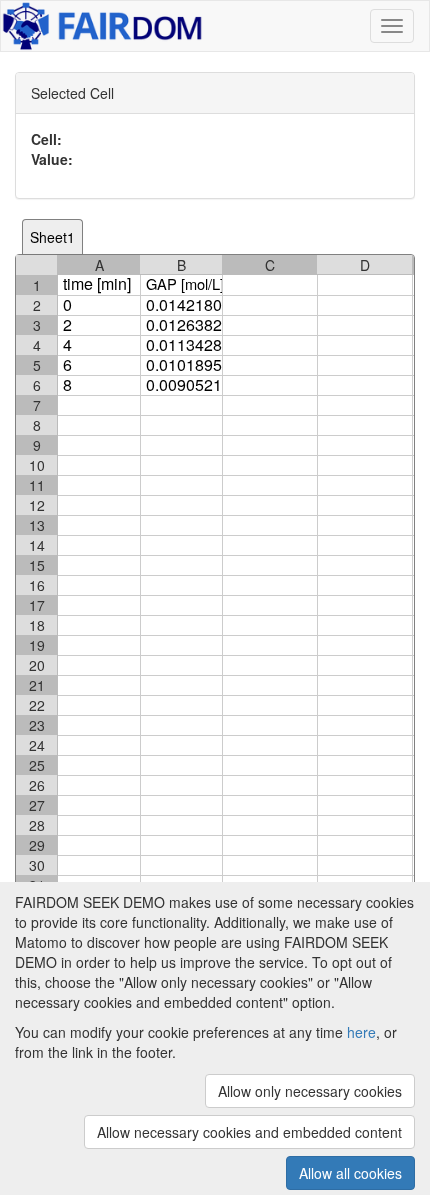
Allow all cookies (350, 1173)
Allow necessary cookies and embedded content (249, 1132)
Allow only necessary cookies (310, 1091)
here (361, 1032)
